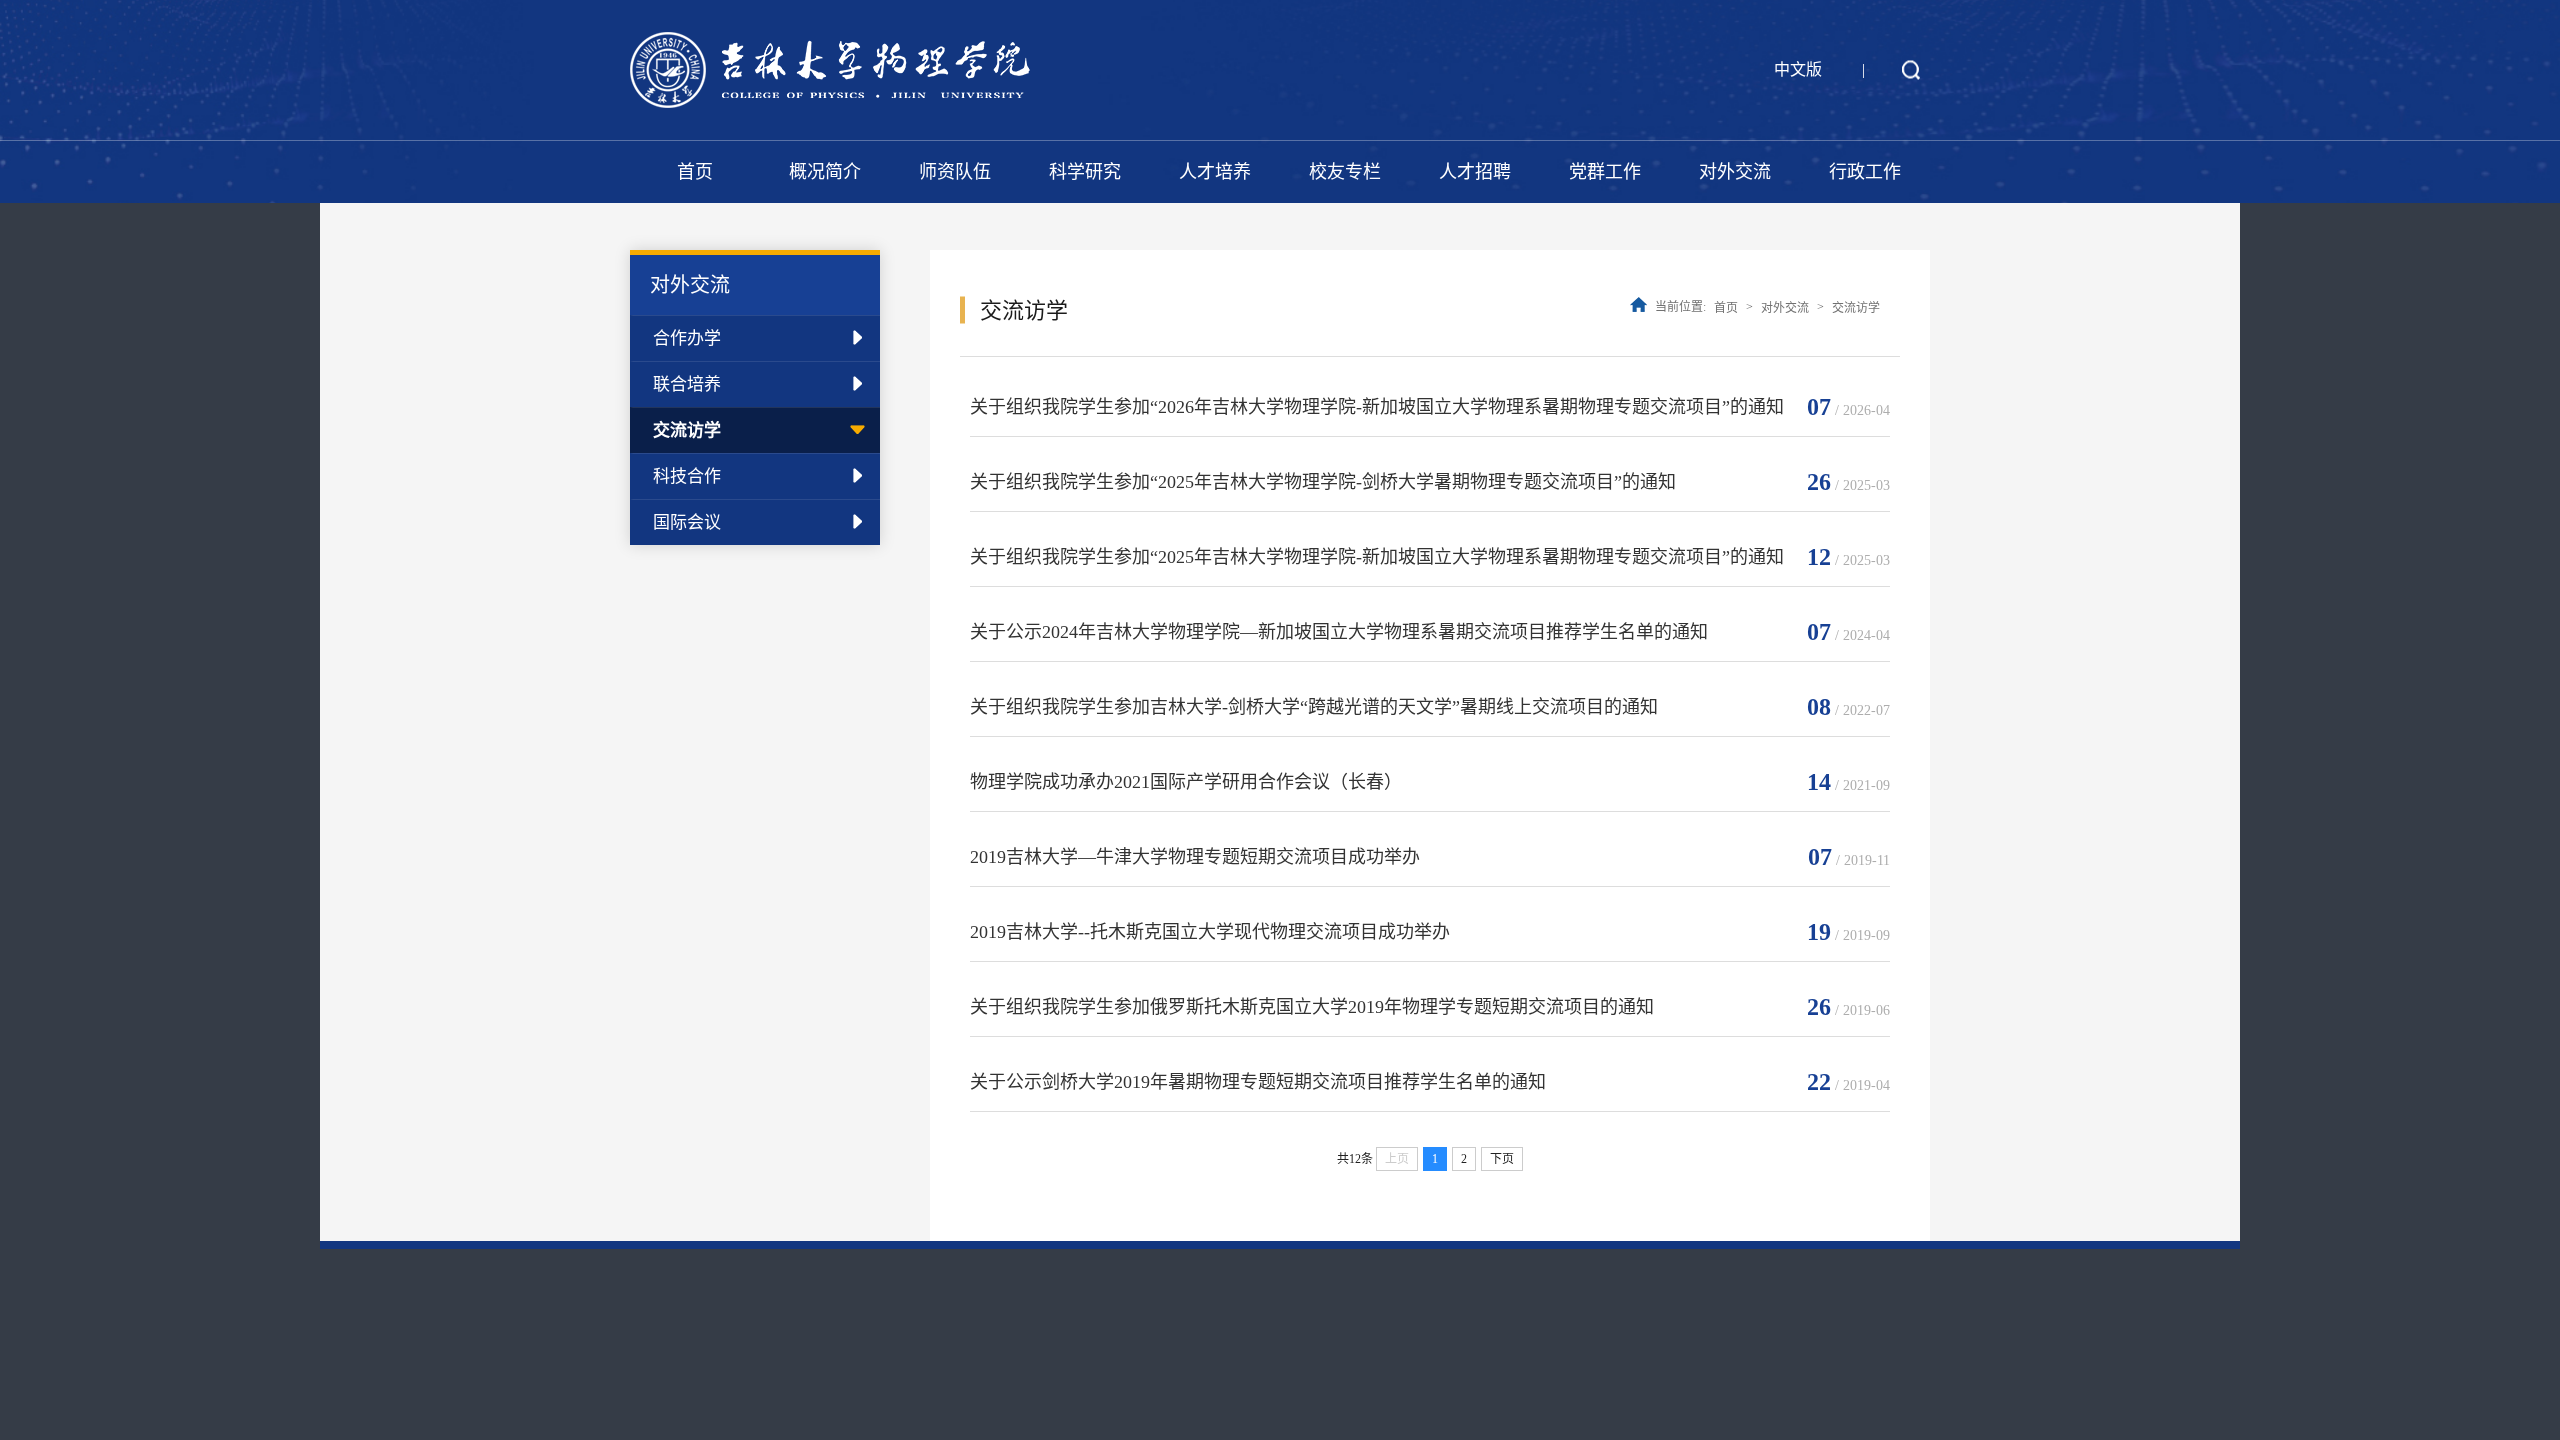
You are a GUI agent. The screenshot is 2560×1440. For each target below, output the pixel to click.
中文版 (1798, 69)
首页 (695, 172)
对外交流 (1735, 172)
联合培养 (687, 384)
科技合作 (687, 476)
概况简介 (825, 172)
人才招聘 (1475, 172)
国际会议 (687, 522)
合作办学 (687, 338)
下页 (1502, 1159)
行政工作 (1865, 172)
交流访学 (687, 430)
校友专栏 (1345, 172)
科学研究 (1085, 172)
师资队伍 (955, 172)
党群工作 (1605, 172)
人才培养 (1215, 172)
